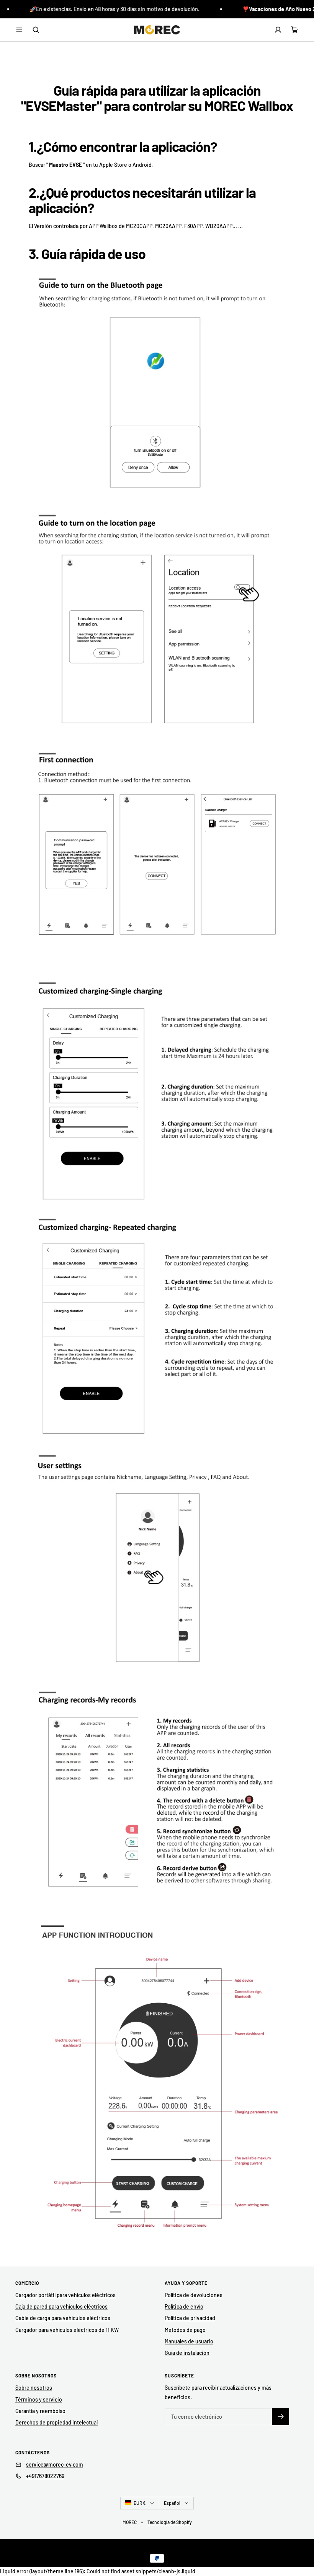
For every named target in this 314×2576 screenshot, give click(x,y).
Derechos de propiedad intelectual (56, 2422)
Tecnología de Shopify (170, 2522)
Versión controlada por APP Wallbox (76, 226)
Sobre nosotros (34, 2388)
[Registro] (280, 2417)
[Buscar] (36, 30)
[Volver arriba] (303, 2555)
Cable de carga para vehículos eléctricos (63, 2318)
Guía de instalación (187, 2353)
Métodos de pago (185, 2330)
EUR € (140, 2503)
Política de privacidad (190, 2318)
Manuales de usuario (189, 2341)
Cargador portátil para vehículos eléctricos (65, 2295)
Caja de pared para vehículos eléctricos (61, 2306)
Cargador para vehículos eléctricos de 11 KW (67, 2330)
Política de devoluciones (194, 2295)
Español (172, 2503)
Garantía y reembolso (40, 2411)
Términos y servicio (39, 2399)
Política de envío (184, 2306)
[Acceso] (278, 30)
